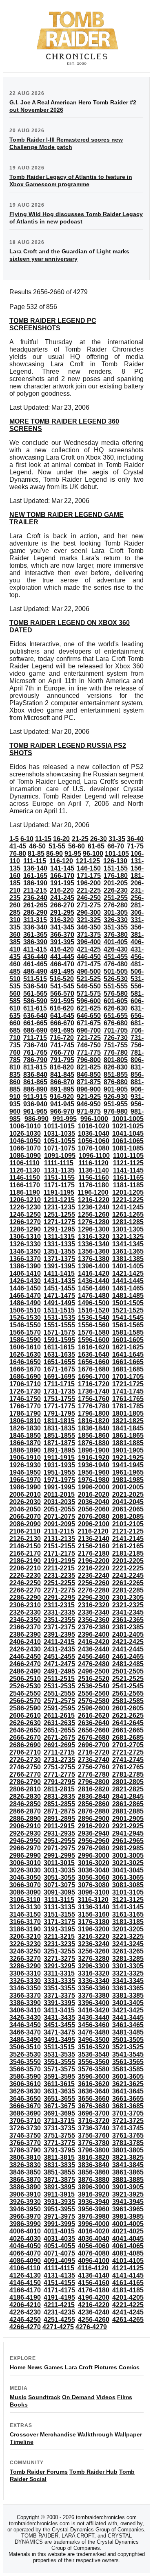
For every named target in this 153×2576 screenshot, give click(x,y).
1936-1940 (94, 1465)
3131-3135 (59, 1907)
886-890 (35, 1089)
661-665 (35, 1023)
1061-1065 (128, 1141)
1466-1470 (25, 1296)
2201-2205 (128, 1561)
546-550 (89, 986)
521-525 (89, 979)
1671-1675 (59, 1369)
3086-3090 (25, 1892)
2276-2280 (94, 1590)
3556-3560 (94, 2062)
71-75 (135, 846)
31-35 (117, 839)
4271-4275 (58, 2327)
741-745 (62, 1045)
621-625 (89, 1008)
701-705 (116, 1030)
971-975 (89, 1111)
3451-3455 (59, 2025)
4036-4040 (94, 2239)
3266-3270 (25, 1959)
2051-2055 (59, 1509)
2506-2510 (25, 1679)
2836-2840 (94, 1797)
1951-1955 (59, 1472)
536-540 (35, 986)
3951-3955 (59, 2209)
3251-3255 (59, 1951)
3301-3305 (128, 1966)
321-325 (89, 920)
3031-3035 (59, 1870)
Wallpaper (128, 2434)
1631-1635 (59, 1355)
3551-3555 (59, 2062)
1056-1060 (94, 1141)
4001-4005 (128, 2224)
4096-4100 (94, 2261)
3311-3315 (59, 1973)
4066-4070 (25, 2253)
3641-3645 (128, 2091)
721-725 (89, 1038)
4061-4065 (128, 2246)
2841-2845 (128, 1797)
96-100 (93, 854)
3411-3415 (59, 2010)
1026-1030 (25, 1133)
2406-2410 (25, 1642)
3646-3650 (25, 2099)
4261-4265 (128, 2320)
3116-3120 (93, 1900)
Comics (129, 2367)
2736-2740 (94, 1760)
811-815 (35, 1067)
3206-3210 (25, 1937)
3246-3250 (25, 1951)
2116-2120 (93, 1531)
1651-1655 (59, 1362)
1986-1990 (25, 1487)
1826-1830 (25, 1428)
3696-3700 (94, 2113)
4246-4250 (25, 2320)
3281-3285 (128, 1959)
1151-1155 (59, 1178)
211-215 (35, 890)
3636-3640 (94, 2091)
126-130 (115, 861)
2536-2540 (94, 1686)
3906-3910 (25, 2194)
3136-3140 (94, 1907)
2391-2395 (59, 1634)
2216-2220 (94, 1568)
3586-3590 (25, 2076)
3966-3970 (25, 2216)
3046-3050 (25, 1878)
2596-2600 (94, 1708)
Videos (106, 2397)
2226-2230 (25, 1576)
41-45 (18, 846)
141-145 (62, 868)
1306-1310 (25, 1237)
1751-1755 (59, 1399)
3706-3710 (25, 2121)
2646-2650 (25, 1730)
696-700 (89, 1030)
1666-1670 (25, 1369)
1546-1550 (25, 1325)
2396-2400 (94, 1634)
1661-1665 (128, 1362)
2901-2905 (128, 1819)
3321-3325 (128, 1973)
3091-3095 (59, 1892)
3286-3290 (25, 1966)
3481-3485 (128, 2032)
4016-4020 (94, 2231)
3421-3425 (128, 2010)
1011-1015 (59, 1126)
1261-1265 (128, 1215)
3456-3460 (94, 2025)
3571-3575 (59, 2069)
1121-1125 (128, 1163)
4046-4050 (25, 2246)
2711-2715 (59, 1752)
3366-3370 (25, 1995)
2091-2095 (59, 1524)
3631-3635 (59, 2091)
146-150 (89, 868)
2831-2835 (59, 1797)
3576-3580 (94, 2069)
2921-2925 (128, 1826)
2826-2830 (25, 1797)
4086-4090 (25, 2261)
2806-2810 (25, 1789)
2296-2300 (94, 1598)
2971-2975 (59, 1848)
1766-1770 (25, 1406)
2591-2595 (59, 1708)
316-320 (62, 920)
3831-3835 (59, 2165)
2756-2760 (94, 1767)
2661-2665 (128, 1730)
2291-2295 (59, 1598)
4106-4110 (25, 2268)
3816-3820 (94, 2158)
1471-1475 (59, 1296)
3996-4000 (94, 2224)
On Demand (78, 2397)
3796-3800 (94, 2150)
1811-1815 (59, 1421)
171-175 (89, 876)
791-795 (62, 1060)
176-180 (116, 876)
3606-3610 (25, 2084)
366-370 (62, 935)
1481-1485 (128, 1296)
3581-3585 (128, 2069)
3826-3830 (25, 2165)
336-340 (35, 927)
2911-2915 (59, 1826)
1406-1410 (25, 1273)
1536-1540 (94, 1318)
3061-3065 (128, 1878)
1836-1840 (94, 1428)
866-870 (62, 1082)
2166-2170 (25, 1553)
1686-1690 (25, 1377)
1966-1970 (25, 1480)
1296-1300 (94, 1229)
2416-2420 (94, 1642)
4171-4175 (59, 2290)
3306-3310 (25, 1973)
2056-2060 (94, 1509)
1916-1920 (94, 1458)
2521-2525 (128, 1679)
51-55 (57, 846)
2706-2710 (25, 1752)
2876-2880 (94, 1811)
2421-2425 (128, 1642)
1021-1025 (128, 1126)
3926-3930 (25, 2202)
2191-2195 (59, 1561)
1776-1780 (94, 1406)
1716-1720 (94, 1384)
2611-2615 (59, 1715)
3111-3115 (59, 1900)
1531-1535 (59, 1318)
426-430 (116, 949)
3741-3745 (128, 2128)
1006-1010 (25, 1126)
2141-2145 (128, 1539)
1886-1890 (25, 1450)
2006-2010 (25, 1494)
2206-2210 (25, 1568)
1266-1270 (25, 1222)
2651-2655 (59, 1730)
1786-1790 (25, 1413)
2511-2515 (59, 1679)
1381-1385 (128, 1259)
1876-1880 (94, 1443)
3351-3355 (59, 1988)
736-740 (35, 1045)
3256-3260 (94, 1951)
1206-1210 (25, 1200)
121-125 (88, 861)
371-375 (89, 935)
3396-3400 (94, 2003)
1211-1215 (59, 1200)
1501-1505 (128, 1303)
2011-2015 (59, 1494)
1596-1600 (94, 1340)
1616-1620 (94, 1347)
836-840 (35, 1075)
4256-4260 (94, 2320)
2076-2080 (94, 1517)
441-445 (62, 957)
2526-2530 (25, 1686)
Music (18, 2397)
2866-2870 (25, 1811)
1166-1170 (25, 1185)
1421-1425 (128, 1273)
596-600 (89, 1001)
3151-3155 (59, 1914)
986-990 (37, 1119)
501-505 (116, 971)
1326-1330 (25, 1244)
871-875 (89, 1082)
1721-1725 (128, 1384)
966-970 (62, 1111)
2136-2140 (94, 1539)
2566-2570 (25, 1701)
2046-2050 (25, 1509)
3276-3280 (94, 1959)
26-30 (99, 839)
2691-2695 (59, 1745)
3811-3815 (59, 2158)
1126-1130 (25, 1170)
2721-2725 (128, 1752)
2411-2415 (59, 1642)
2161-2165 (128, 1546)
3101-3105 (128, 1892)
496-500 (89, 971)
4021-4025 (128, 2231)
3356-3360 (94, 1988)
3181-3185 (128, 1922)
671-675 (89, 1023)
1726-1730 (25, 1391)
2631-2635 (59, 1723)
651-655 (116, 1016)
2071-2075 (59, 1517)
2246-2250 (25, 1583)
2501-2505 (128, 1671)
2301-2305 (128, 1598)
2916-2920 (94, 1826)
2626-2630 (25, 1723)
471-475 (89, 964)
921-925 (89, 1097)
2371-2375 (59, 1627)
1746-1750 (25, 1399)
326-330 (116, 920)
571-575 (89, 994)
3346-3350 (25, 1988)
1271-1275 (59, 1222)
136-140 (35, 868)
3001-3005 (128, 1855)
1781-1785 (128, 1406)
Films (125, 2397)
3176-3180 (94, 1922)
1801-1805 (128, 1413)
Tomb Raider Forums (39, 2472)
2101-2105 (128, 1524)
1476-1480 (94, 1296)
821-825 (89, 1067)
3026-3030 (25, 1870)
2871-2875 (59, 1811)
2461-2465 (128, 1657)
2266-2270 (25, 1590)
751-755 (116, 1045)
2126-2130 (25, 1539)
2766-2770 (25, 1774)
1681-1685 (128, 1369)
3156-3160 (94, 1914)
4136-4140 (94, 2275)
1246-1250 (25, 1215)
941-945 (62, 1104)
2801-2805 (128, 1782)
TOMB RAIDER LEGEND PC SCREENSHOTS (53, 324)
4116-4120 (93, 2268)
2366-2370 (25, 1627)
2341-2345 (128, 1612)
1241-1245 (128, 1207)
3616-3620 (94, 2084)
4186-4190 (25, 2297)
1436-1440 (94, 1281)
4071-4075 (59, 2253)
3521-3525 (128, 2047)
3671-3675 (59, 2106)
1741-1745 (128, 1391)
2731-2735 (59, 1760)
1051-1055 (59, 1141)
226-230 (116, 890)
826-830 (116, 1067)
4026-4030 (25, 2239)
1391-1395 (59, 1266)
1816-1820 (94, 1421)
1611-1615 (59, 1347)
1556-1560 (94, 1325)
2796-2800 (94, 1782)
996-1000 (94, 1119)
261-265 (35, 905)
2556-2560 (94, 1693)
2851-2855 (59, 1804)
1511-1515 (59, 1310)
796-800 (89, 1060)
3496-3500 (94, 2040)
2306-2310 (25, 1605)
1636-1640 (94, 1355)
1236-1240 (94, 1207)
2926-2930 (25, 1833)
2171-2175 (59, 1553)
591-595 (62, 1001)
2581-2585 (128, 1701)
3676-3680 (94, 2106)
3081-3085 (128, 1885)
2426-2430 (25, 1649)
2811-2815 (59, 1789)
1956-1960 (94, 1472)
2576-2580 (94, 1701)
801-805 (116, 1060)
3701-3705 (128, 2113)
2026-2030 (25, 1502)
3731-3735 (59, 2128)
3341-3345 (128, 1981)
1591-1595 (59, 1340)
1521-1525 (128, 1310)
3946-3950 (25, 2209)
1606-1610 (25, 1347)
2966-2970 (25, 1848)
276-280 (116, 905)
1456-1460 (94, 1288)
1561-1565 (128, 1325)
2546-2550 (25, 1693)
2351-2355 (59, 1620)
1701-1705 (128, 1377)
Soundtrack (44, 2397)
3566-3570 (25, 2069)
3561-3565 (128, 2062)
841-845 (62, 1075)
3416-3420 (94, 2010)
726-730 (116, 1038)
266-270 (62, 905)
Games (54, 2367)
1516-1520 (94, 1310)
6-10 (27, 839)
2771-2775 (59, 1774)
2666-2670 (25, 1738)
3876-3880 (94, 2180)
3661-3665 (128, 2099)
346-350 (89, 927)
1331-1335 (59, 1244)
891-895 (62, 1089)
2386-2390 (25, 1634)
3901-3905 (128, 2187)
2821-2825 (128, 1789)
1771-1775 (59, 1406)
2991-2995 (59, 1855)
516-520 (62, 979)
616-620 (62, 1008)
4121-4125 (128, 2268)
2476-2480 (94, 1664)
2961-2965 (128, 1841)
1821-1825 (128, 1421)
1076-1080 (94, 1148)
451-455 (116, 957)
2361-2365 (128, 1620)
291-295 (62, 912)
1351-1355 (59, 1251)
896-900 (89, 1089)
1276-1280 (94, 1222)
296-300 (89, 912)
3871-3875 (59, 2180)
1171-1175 (59, 1185)
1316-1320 (94, 1237)
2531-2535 (59, 1686)
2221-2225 (128, 1568)
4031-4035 (59, 2239)
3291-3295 (59, 1966)
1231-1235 (59, 1207)
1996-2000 (94, 1487)
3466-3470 (25, 2032)
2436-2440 (94, 1649)
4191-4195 (59, 2297)
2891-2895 (59, 1819)
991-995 (65, 1119)
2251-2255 (59, 1583)
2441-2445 (128, 1649)
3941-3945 (128, 2202)
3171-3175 (59, 1922)
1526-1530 (25, 1318)
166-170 (62, 876)
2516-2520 (94, 1679)
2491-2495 (59, 1671)
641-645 (62, 1016)
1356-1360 (94, 1251)
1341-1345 (128, 1244)
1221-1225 (128, 1200)
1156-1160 (94, 1178)
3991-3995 (59, 2224)
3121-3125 (128, 1900)
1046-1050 (25, 1141)
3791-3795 (59, 2150)
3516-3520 (94, 2047)
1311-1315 (59, 1237)
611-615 (35, 1008)
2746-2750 (25, 1767)
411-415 (35, 949)
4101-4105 (128, 2261)
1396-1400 (94, 1266)
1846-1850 (25, 1436)
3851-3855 (59, 2172)
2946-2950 (25, 1841)
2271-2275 (59, 1590)
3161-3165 (128, 1914)
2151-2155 (59, 1546)
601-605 (116, 1001)
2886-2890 (25, 1819)
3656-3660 (94, 2099)
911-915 (35, 1097)
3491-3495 (59, 2040)
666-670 (62, 1023)
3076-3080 (94, 1885)
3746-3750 (25, 2135)
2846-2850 (25, 1804)
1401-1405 (128, 1266)
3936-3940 (94, 2202)
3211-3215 (59, 1937)
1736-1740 (94, 1391)
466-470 (62, 964)
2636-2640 (94, 1723)
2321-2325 (128, 1605)
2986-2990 (25, 1855)
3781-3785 (128, 2143)
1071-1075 (59, 1148)
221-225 (89, 890)
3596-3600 (94, 2076)
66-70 (116, 846)
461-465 (35, 964)
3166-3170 (25, 1922)
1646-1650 (25, 1362)
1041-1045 (128, 1133)
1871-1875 (59, 1443)
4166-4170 (25, 2290)
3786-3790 (25, 2150)
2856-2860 (94, 1804)
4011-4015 (59, 2231)
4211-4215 (59, 2305)
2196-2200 (94, 1561)
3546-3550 (25, 2062)
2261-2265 (128, 1583)
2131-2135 (59, 1539)
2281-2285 (128, 1590)
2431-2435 (59, 1649)
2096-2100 (94, 1524)
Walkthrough (95, 2434)
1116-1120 (93, 1163)
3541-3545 (128, 2054)
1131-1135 (59, 1170)
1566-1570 (25, 1332)
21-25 (80, 839)
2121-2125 (128, 1531)
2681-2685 (128, 1738)
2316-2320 (94, 1605)
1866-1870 (25, 1443)
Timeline (22, 2442)
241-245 (62, 898)
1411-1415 (59, 1273)
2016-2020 (94, 1494)
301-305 (116, 912)
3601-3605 (128, 2076)
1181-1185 (128, 1185)
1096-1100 (94, 1156)
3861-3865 (128, 2172)
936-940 (35, 1104)
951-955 (116, 1104)
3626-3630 (25, 2091)
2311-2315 (59, 1605)
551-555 (116, 986)
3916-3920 (94, 2194)
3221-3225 (128, 1937)
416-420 (62, 949)
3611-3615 (59, 2084)
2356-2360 (94, 1620)
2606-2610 (25, 1715)
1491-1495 (59, 1303)
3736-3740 (94, 2128)
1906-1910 (25, 1458)
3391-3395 (59, 2003)
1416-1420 (94, 1273)
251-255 (116, 898)
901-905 (116, 1089)
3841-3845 (128, 2165)
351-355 (116, 927)
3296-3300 (94, 1966)
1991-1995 (59, 1487)
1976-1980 (94, 1480)
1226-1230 (25, 1207)
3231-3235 (59, 1944)
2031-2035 (59, 1502)
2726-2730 (25, 1760)
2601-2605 (128, 1708)
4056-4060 (94, 2246)
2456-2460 (94, 1657)
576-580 (116, 994)
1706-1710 (25, 1384)
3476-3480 (94, 2032)
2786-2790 (25, 1782)
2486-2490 (25, 1671)
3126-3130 (25, 1907)
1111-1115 (59, 1163)
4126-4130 (25, 2275)
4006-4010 (25, 2231)
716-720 (62, 1038)
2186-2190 (25, 1561)
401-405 (116, 942)
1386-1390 (25, 1266)
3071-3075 (59, 1885)
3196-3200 (94, 1929)
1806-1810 (25, 1421)
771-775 (89, 1052)
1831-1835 (59, 1428)
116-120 (61, 861)
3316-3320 (94, 1973)
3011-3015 (59, 1863)
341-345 (62, 927)
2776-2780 (94, 1774)
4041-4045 (128, 2239)
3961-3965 (128, 2209)
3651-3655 (59, 2099)
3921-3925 (128, 2194)
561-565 (35, 994)
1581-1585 (128, 1332)
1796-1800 (94, 1413)
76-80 (18, 854)
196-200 (89, 883)
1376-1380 (94, 1259)
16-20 (61, 839)
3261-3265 (128, 1951)
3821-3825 (128, 2158)
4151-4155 (59, 2283)
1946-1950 (25, 1472)
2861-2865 (128, 1804)
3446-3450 (25, 2025)
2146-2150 (25, 1546)
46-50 (37, 846)
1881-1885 (128, 1443)
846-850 (89, 1075)
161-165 (35, 876)
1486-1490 (25, 1303)
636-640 (35, 1016)
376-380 (116, 935)
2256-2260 (94, 1583)
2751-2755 (59, 1767)
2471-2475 (59, 1664)
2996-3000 (94, 1855)
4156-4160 (94, 2283)
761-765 (35, 1052)
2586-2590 (25, 1708)
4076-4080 (94, 2253)
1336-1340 (94, 1244)
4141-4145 (128, 2275)
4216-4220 (94, 2305)
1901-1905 (128, 1450)
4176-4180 (94, 2290)
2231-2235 (59, 1576)
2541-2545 (128, 1686)
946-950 (89, 1104)
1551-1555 (59, 1325)
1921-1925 (128, 1458)
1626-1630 (25, 1355)
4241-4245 (128, 2312)
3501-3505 (128, 2040)
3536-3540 (94, 2054)
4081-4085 (128, 2253)
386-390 (35, 942)
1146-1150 (25, 1178)
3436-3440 (94, 2018)
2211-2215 (59, 1568)
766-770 (62, 1052)
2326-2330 (25, 1612)
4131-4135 (59, 2275)
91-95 (73, 854)
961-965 (35, 1111)
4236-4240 (94, 2312)
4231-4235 (59, 2312)
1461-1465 (128, 1288)
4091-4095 (59, 2261)
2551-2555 (59, 1693)
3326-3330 (25, 1981)
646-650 (89, 1016)
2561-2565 (128, 1693)
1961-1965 (128, 1472)
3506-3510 (25, 2047)
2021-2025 (128, 1494)
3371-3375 (59, 1995)
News (35, 2367)
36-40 (135, 839)
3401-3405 (128, 2003)
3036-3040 (94, 1870)
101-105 (117, 854)
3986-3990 (25, 2224)
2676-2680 (94, 1738)
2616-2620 (94, 1715)
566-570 (62, 994)
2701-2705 (128, 1745)
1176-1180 (94, 1185)
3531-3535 (59, 2054)
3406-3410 (25, 2010)
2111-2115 (59, 1531)
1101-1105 (128, 1156)
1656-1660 (94, 1362)
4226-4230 (25, 2312)
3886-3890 (25, 2187)
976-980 (116, 1111)
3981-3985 (128, 2216)
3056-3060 (94, 1878)
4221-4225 (128, 2305)
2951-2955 (59, 1841)
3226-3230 (25, 1944)
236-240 (35, 898)
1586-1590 (25, 1340)
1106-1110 (24, 1163)
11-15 (43, 839)
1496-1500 (94, 1303)
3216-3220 (94, 1937)
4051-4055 (59, 2246)
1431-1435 (59, 1281)
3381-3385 (128, 1995)
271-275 (89, 905)
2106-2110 (25, 1531)
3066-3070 (25, 1885)
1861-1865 (128, 1436)
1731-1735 (59, 1391)
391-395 (62, 942)
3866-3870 (25, 2180)
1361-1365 (128, 1251)
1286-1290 (25, 1229)
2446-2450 (25, 1657)
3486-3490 (25, 2040)
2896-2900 (94, 1819)
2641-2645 (128, 1723)
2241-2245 (128, 1576)
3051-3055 (59, 1878)
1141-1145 (128, 1170)
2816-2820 (94, 1789)
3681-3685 (128, 2106)
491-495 (62, 971)
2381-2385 (128, 1627)
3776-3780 (94, 2143)
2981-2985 (128, 1848)
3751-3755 (59, 2135)
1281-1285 (128, 1222)
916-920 (62, 1097)
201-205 (116, 883)
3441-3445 (128, 2018)
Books (19, 2405)
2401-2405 (128, 1634)
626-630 (116, 1008)
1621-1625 (128, 1347)
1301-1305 (128, 1229)
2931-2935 (59, 1833)
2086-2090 (25, 1524)
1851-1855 (59, 1436)
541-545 (62, 986)
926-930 (116, 1097)
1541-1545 (128, 1318)
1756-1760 (94, 1399)
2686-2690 (25, 1745)
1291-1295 (59, 1229)
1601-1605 (128, 1340)
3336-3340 (94, 1981)
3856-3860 (94, 2172)
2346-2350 (25, 1620)
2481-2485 (128, 1664)
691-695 (62, 1030)
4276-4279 (91, 2327)
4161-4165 (128, 2283)
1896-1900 (94, 1450)
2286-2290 (25, 1598)
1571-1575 (59, 1332)
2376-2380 (94, 1627)
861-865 (35, 1082)
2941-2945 (128, 1833)
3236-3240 (94, 1944)
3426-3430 (25, 2018)
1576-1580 (94, 1332)
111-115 (35, 861)
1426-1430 (25, 1281)
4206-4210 (25, 2305)
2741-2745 (128, 1760)
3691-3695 (59, 2113)
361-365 (35, 935)
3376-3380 (94, 1995)
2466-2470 (25, 1664)
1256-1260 (94, 1215)
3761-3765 (128, 2135)
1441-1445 (128, 1281)
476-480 (116, 964)
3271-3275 (59, 1959)
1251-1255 (59, 1215)
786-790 (35, 1060)
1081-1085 (128, 1148)
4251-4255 (59, 2320)
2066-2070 (25, 1517)
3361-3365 (128, 1988)
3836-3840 (94, 2165)
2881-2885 (128, 1811)
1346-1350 (25, 1251)
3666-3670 (25, 2106)
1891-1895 (59, 1450)
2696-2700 (94, 1745)
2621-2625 (128, 1715)
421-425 (89, 949)
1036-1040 (94, 1133)
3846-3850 (25, 2172)
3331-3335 (59, 1981)
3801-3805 (128, 2150)
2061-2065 (128, 1509)
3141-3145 (128, 1907)
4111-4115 (59, 2268)
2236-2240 (94, 1576)
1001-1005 (128, 1119)
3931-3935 (59, 2202)
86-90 (54, 854)
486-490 (35, 971)
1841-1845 (128, 1428)
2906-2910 (25, 1826)
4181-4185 (128, 2290)
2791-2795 (59, 1782)
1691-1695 (59, 1377)
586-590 (35, 1001)
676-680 (116, 1023)
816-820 (62, 1067)
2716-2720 (94, 1752)
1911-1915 (59, 1458)
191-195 (62, 883)
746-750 (89, 1045)
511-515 (35, 979)
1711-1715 (59, 1384)
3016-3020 (94, 1863)
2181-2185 (128, 1553)
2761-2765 (128, 1767)
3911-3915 (59, 2194)
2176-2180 (94, 1553)
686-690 (35, 1030)
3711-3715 (59, 2121)
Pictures (106, 2367)
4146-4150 (25, 2283)
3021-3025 (128, 1863)
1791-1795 (59, 1413)
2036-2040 (94, 1502)
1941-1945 (128, 1465)
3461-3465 (128, 2025)
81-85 (36, 854)
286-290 (35, 912)
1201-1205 (128, 1192)
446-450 (89, 957)
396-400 (89, 942)
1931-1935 (59, 1465)
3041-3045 (128, 1870)
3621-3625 (128, 2084)
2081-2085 (128, 1517)
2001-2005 (128, 1487)
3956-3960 (94, 2209)
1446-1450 (25, 1288)
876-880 (116, 1082)
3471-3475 (59, 2032)
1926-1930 (25, 1465)
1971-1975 (59, 1480)
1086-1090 (25, 1156)
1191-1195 (59, 1192)
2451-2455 (59, 1657)
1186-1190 (25, 1192)
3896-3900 (94, 2187)
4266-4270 (25, 2327)
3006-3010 (25, 1863)
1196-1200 (93, 1192)
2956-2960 (94, 1841)
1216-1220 (94, 1200)
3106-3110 (25, 1900)
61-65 (96, 846)
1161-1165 (128, 1178)
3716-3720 (94, 2121)
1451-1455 (59, 1288)
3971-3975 (59, 2216)
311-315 (35, 920)
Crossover (24, 2434)
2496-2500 (94, 1671)
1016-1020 (94, 1126)
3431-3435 (59, 2018)
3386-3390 (25, 2003)
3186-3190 (25, 1929)
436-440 (35, 957)
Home (18, 2367)
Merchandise (58, 2434)
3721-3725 (128, 2121)
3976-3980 (94, 2216)
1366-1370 (25, 1259)
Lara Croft (79, 2367)
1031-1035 (59, 1133)
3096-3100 (94, 1892)
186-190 (35, 883)
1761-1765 (128, 1399)
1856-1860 (94, 1436)
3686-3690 (25, 2113)
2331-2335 (59, 1612)
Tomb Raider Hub (93, 2472)
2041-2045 (128, 1502)
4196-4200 (94, 2297)
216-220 (62, 890)
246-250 (89, 898)
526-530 (116, 979)
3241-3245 (128, 1944)
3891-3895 (59, 2187)
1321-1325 (128, 1237)
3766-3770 (25, 2143)
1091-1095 (60, 1156)
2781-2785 (128, 1774)
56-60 (76, 846)
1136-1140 (94, 1170)
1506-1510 (25, 1310)
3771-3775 (59, 2143)
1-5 (14, 839)
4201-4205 (128, 2297)
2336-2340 (94, 1612)
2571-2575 (59, 1701)
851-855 (116, 1075)
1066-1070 (25, 1148)
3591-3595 (59, 2076)
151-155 (116, 868)
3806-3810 (25, 2158)
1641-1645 (128, 1355)
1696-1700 (94, 1377)
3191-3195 (59, 1929)
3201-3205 (128, 1929)
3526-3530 (25, 2054)
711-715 (35, 1038)
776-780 (116, 1052)
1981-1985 (128, 1480)
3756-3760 (94, 2135)
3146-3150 (25, 1914)
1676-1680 (94, 1369)
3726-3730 (25, 2128)
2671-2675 (59, 1738)
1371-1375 (59, 1259)
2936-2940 (94, 1833)
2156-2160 (94, 1546)
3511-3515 (59, 2047)
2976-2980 (94, 1848)
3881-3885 (128, 2180)
